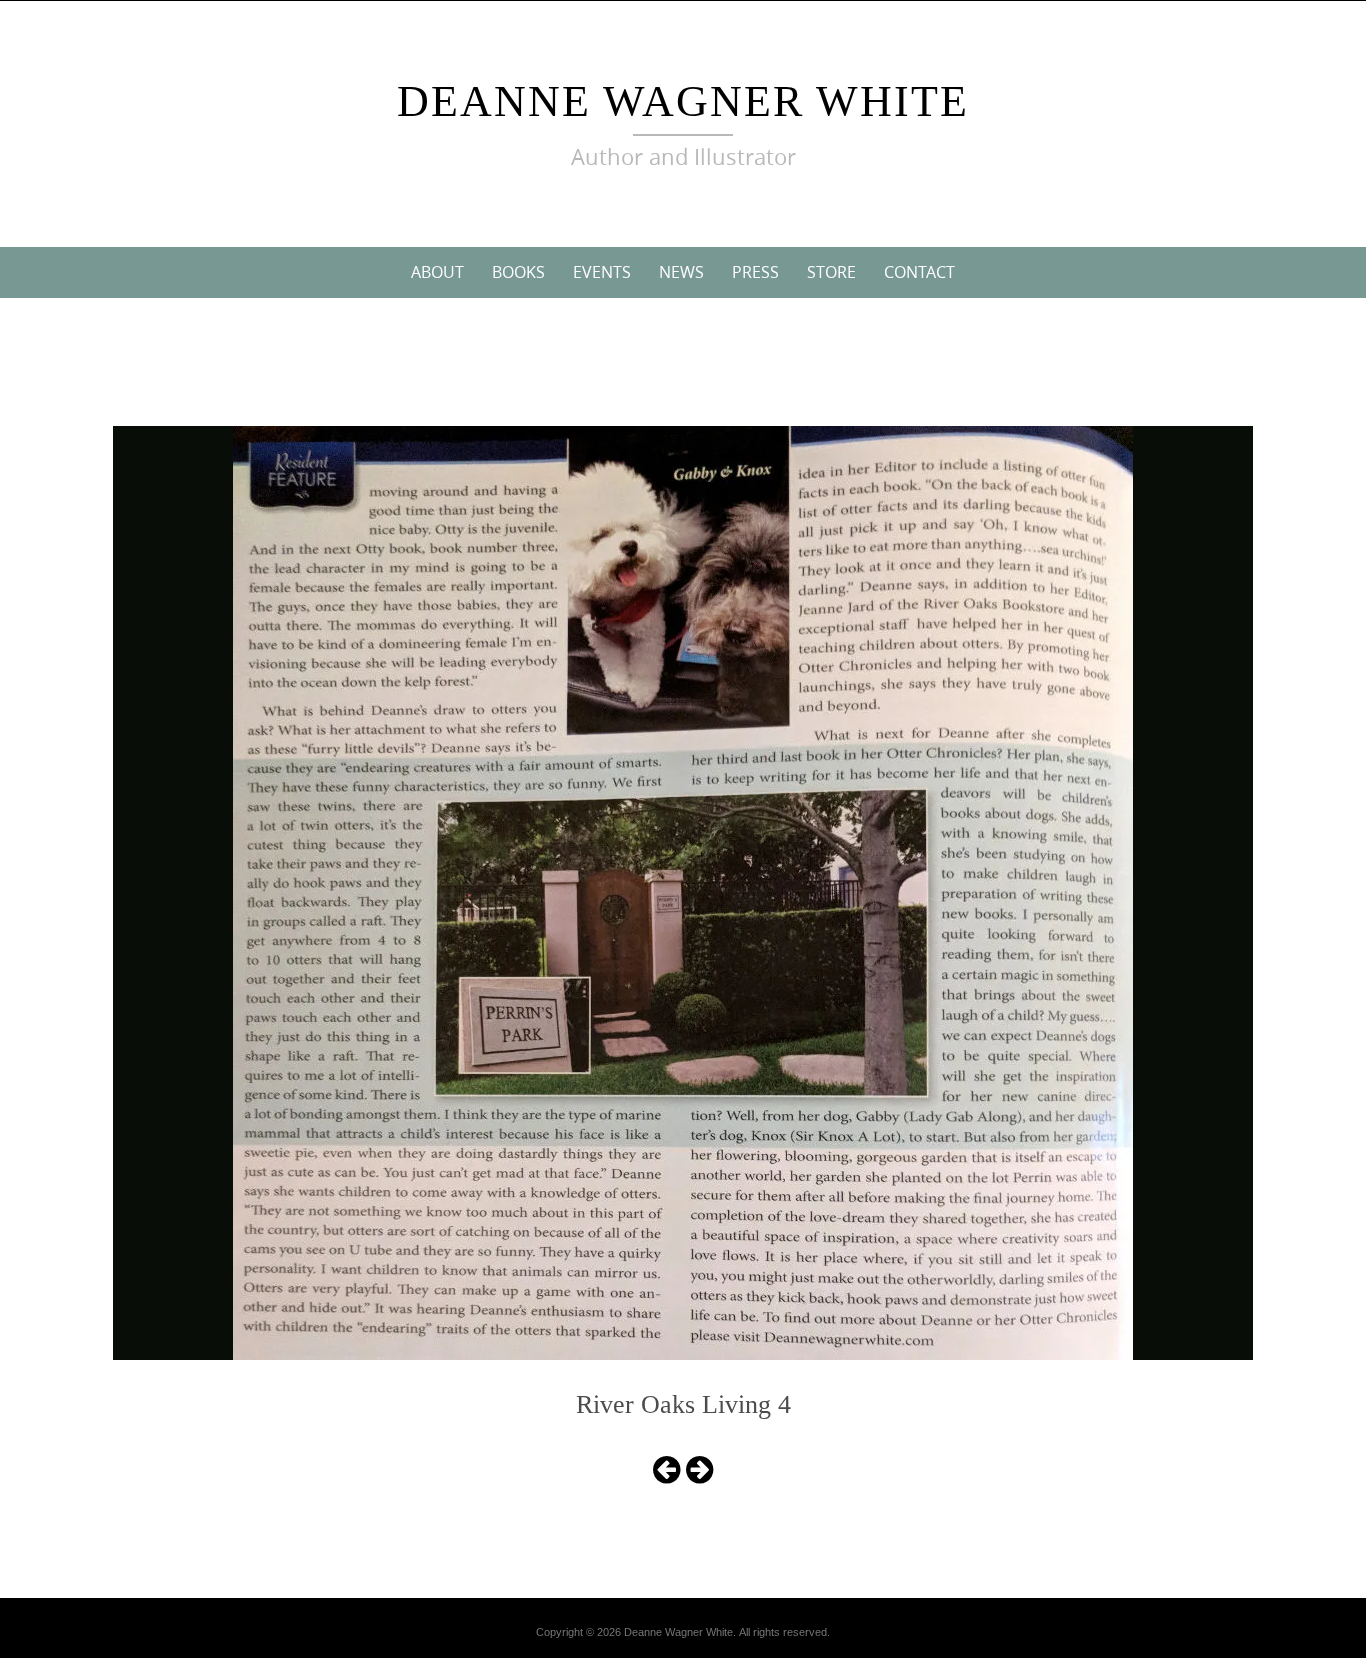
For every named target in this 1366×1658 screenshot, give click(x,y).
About (437, 272)
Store (831, 272)
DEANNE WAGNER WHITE (683, 101)
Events (602, 272)
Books (518, 272)
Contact (919, 272)
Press (755, 272)
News (681, 272)
